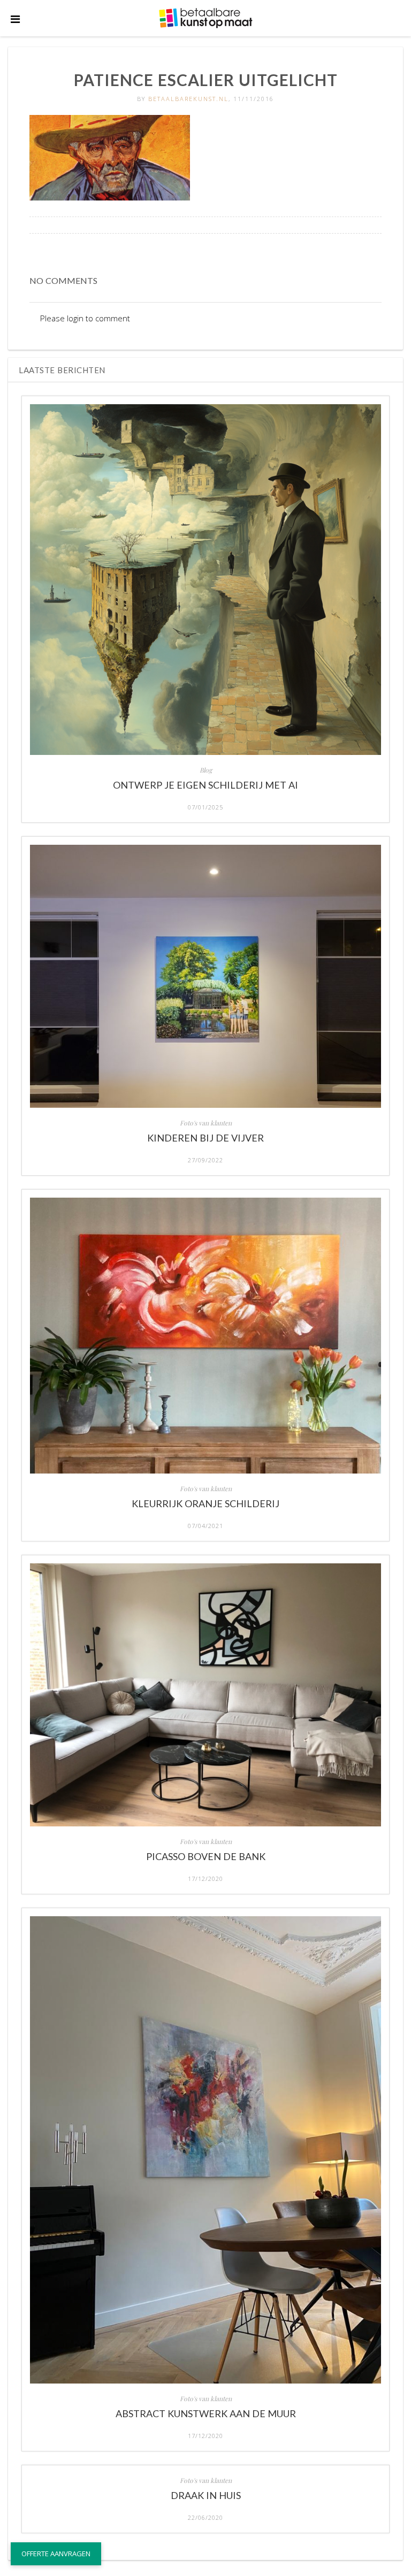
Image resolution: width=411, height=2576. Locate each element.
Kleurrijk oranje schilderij (205, 1503)
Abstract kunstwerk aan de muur (206, 2413)
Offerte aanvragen (56, 2554)
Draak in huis (206, 2495)
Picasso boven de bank (206, 1856)
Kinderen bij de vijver (205, 1138)
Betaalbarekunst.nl (188, 99)
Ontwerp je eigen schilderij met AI (205, 785)
